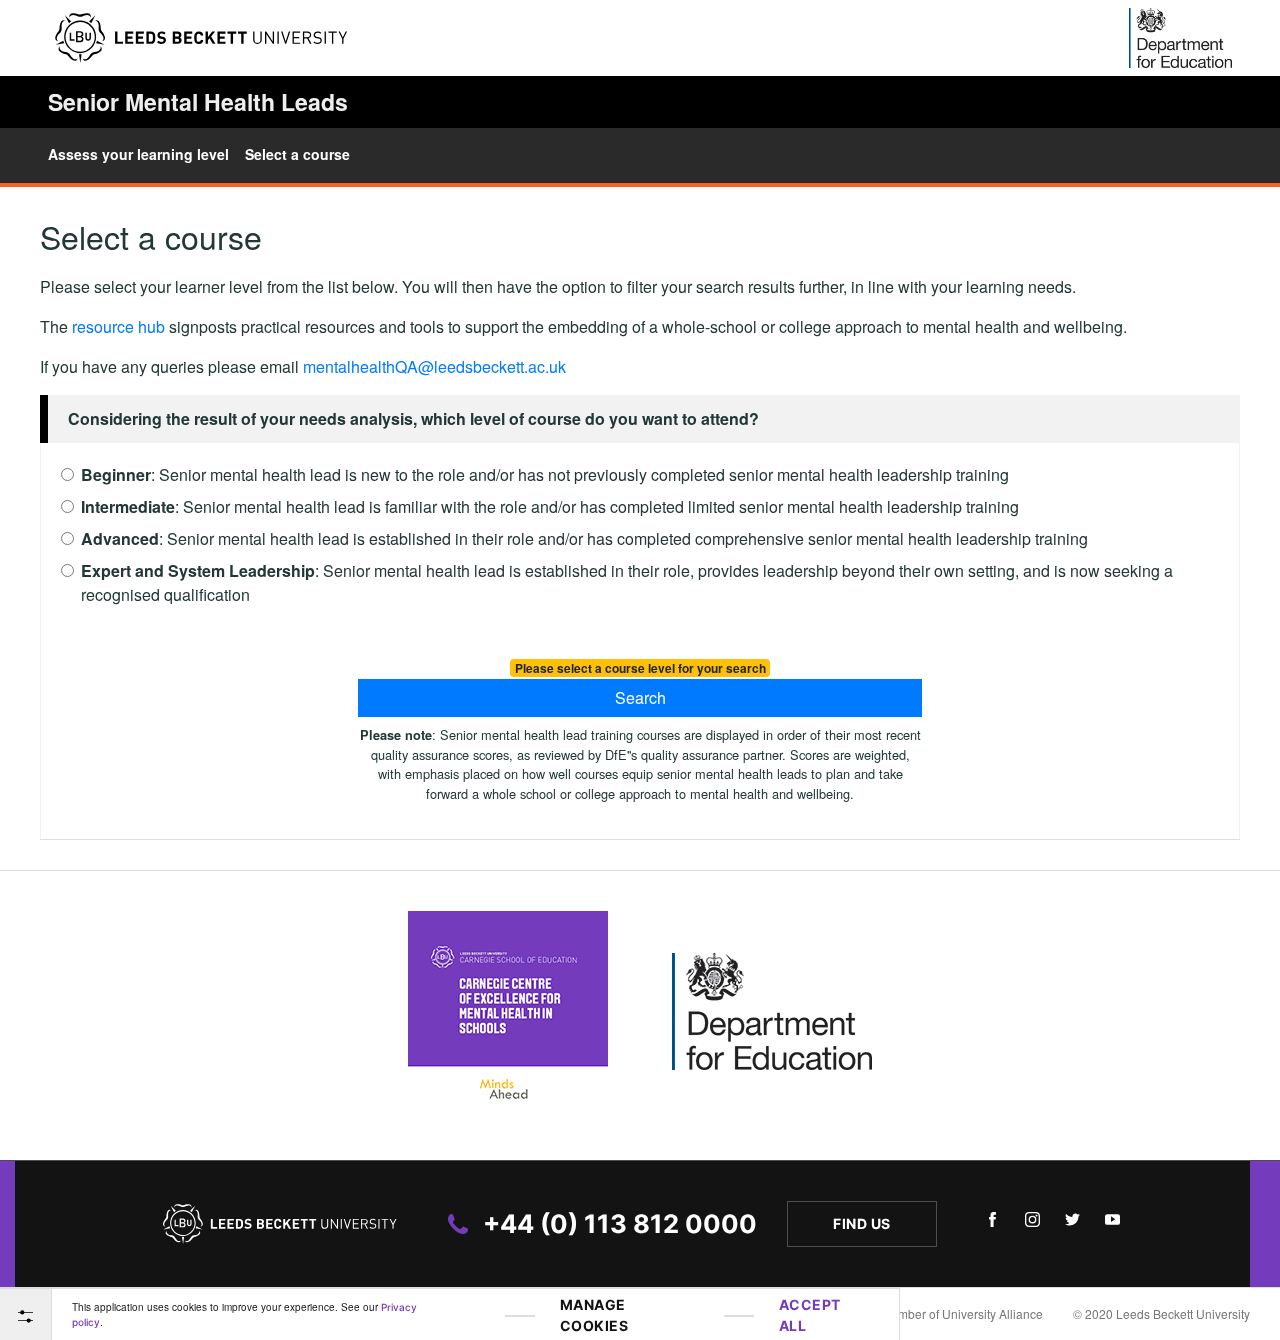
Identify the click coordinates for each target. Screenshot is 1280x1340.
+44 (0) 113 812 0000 (620, 1223)
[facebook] (992, 1223)
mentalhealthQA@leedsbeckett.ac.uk (434, 366)
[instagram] (1032, 1223)
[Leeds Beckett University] (201, 38)
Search (640, 697)
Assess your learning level (138, 154)
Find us (862, 1223)
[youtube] (1112, 1223)
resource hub (118, 326)
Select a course (297, 154)
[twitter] (1072, 1223)
